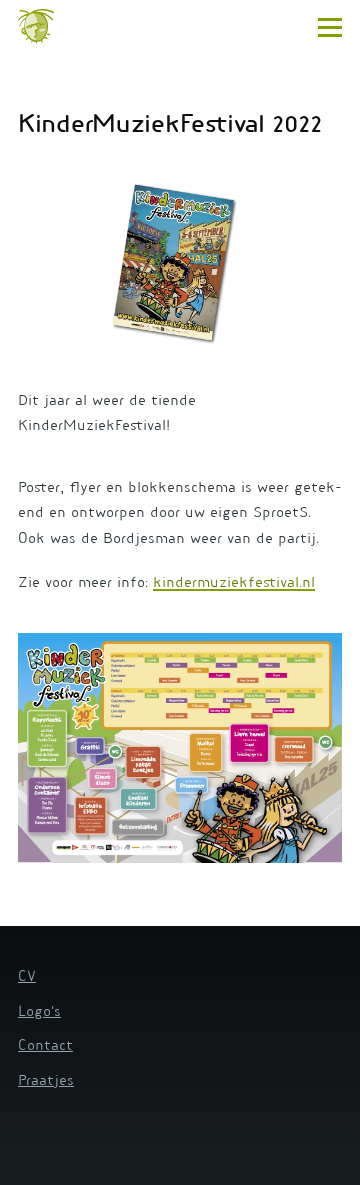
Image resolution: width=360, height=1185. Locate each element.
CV (27, 978)
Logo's (39, 1013)
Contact (45, 1047)
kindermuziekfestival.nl (234, 584)
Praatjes (46, 1082)
